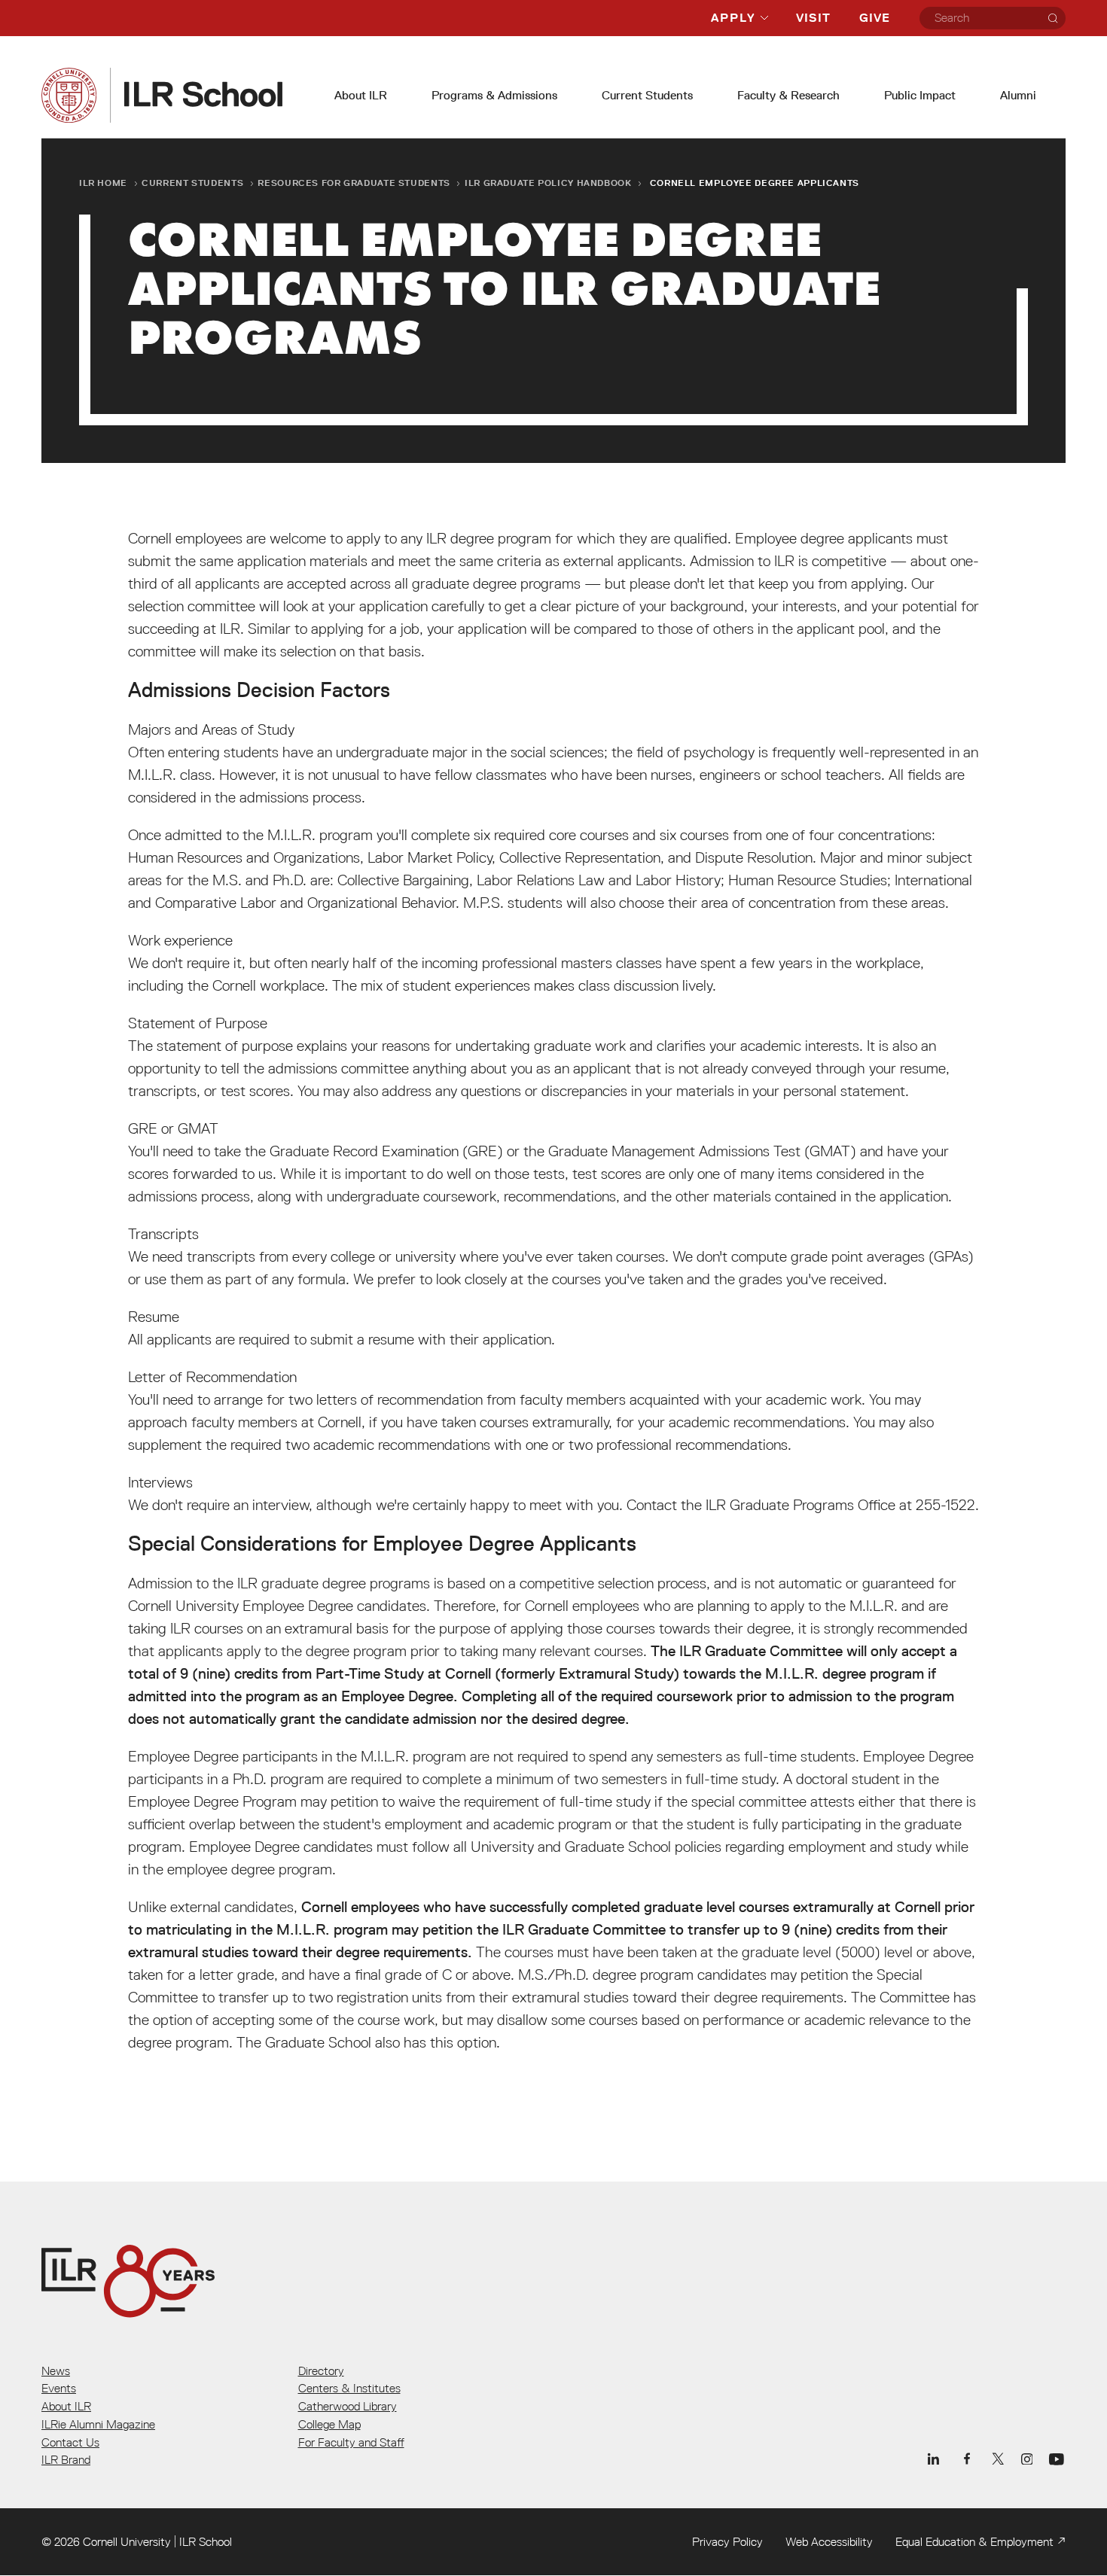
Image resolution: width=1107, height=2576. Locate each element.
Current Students (647, 95)
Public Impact (920, 95)
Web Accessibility (829, 2541)
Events (59, 2388)
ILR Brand (66, 2459)
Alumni (1018, 95)
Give (875, 18)
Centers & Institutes (349, 2388)
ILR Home (103, 183)
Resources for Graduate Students (354, 183)
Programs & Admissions (494, 95)
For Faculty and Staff (351, 2442)
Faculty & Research (788, 95)
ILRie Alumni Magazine (98, 2424)
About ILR (361, 95)
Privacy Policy (727, 2541)
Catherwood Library (348, 2406)
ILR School (206, 2541)
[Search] (1053, 18)
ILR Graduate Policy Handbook (548, 183)
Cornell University (127, 2541)
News (56, 2370)
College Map (329, 2424)
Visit (813, 18)
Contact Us (70, 2442)
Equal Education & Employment (974, 2541)
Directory (321, 2370)
